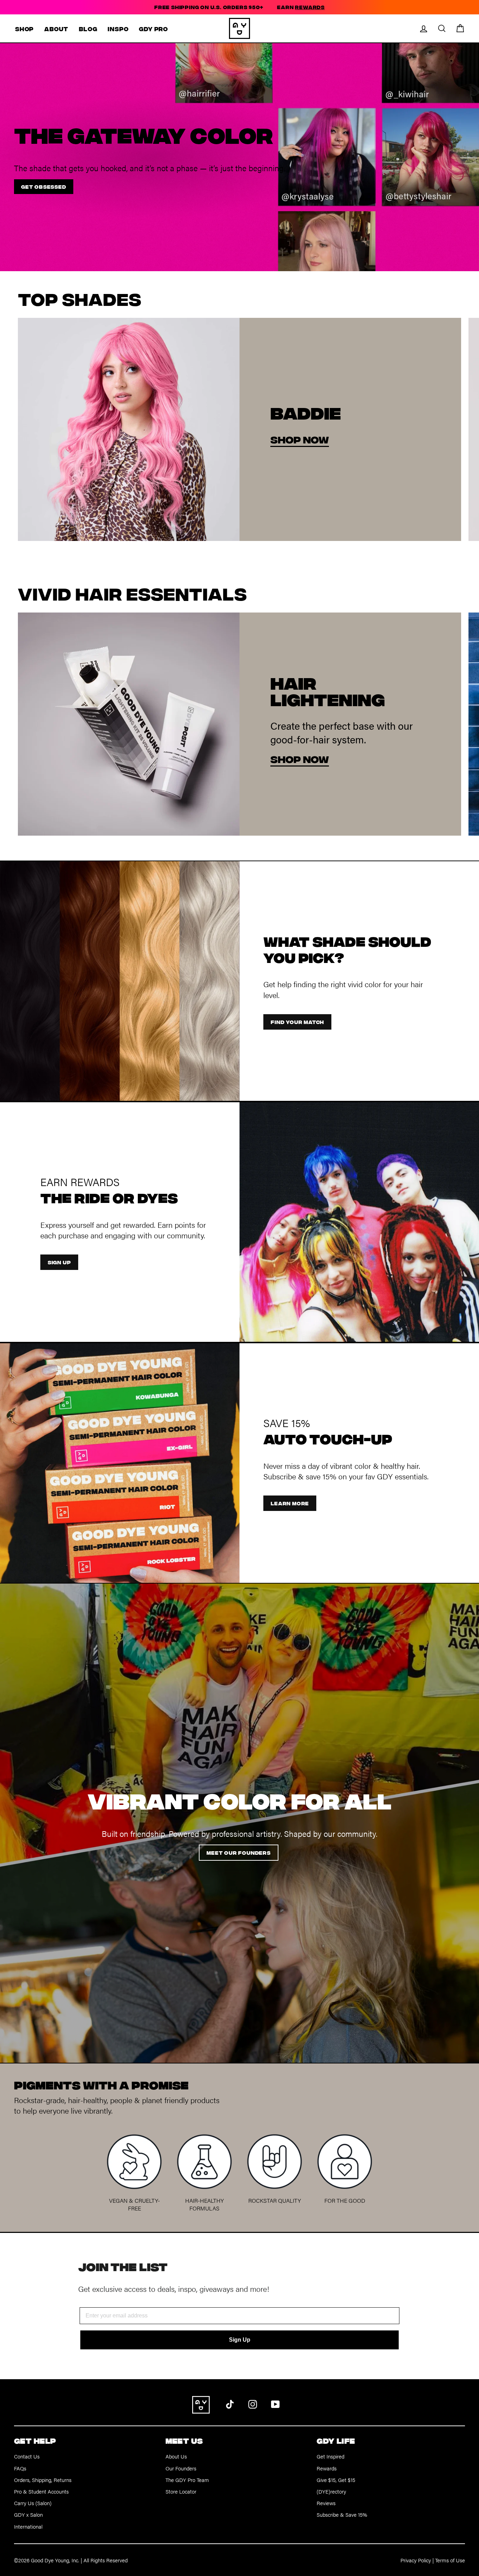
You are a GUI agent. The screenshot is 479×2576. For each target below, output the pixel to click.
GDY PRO (153, 29)
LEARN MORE (290, 1503)
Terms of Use (450, 2560)
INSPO (118, 29)
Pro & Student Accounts (41, 2491)
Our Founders (181, 2468)
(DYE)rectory (331, 2491)
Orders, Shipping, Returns (43, 2480)
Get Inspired (330, 2456)
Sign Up (240, 2340)
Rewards (327, 2468)
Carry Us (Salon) (33, 2503)
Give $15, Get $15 (336, 2480)
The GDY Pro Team (187, 2480)
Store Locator (181, 2491)
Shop (24, 29)
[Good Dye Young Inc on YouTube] (275, 2403)
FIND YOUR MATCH (297, 1022)
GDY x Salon (28, 2514)
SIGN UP (59, 1262)
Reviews (326, 2503)
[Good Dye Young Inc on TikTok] (230, 2403)
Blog (88, 29)
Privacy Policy (416, 2560)
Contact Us (27, 2456)
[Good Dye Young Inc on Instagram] (253, 2403)
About (56, 29)
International (28, 2526)
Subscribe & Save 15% (342, 2514)
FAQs (20, 2468)
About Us (176, 2456)
